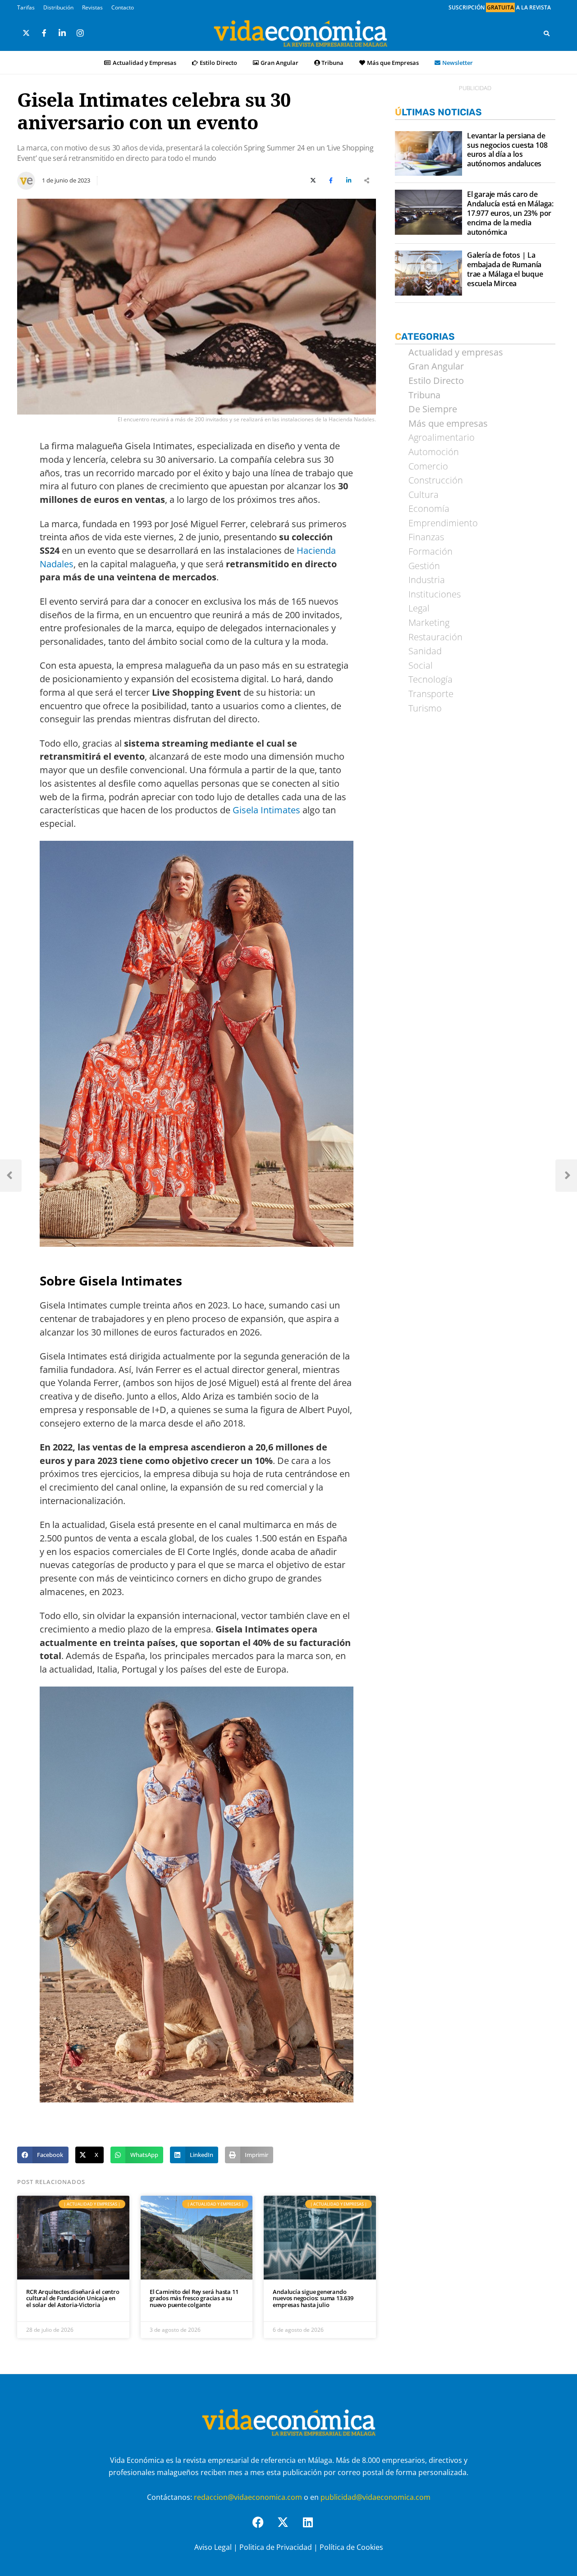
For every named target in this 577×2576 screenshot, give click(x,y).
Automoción (434, 452)
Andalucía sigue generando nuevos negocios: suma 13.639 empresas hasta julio (313, 2298)
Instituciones (435, 594)
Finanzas (426, 537)
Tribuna (332, 63)
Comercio (428, 466)
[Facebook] (264, 2528)
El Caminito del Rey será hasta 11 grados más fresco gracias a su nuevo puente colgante (194, 2298)
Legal (419, 608)
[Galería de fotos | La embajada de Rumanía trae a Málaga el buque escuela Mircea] (428, 273)
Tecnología (430, 679)
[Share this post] (367, 181)
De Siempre (433, 409)
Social (421, 666)
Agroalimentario (442, 438)
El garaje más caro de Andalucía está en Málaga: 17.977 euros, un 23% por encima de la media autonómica (510, 213)
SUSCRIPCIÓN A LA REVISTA (500, 7)
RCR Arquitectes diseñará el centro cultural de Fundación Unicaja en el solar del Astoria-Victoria (73, 2298)
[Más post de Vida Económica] (26, 177)
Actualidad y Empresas (144, 63)
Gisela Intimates (266, 810)
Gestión (424, 566)
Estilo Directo (218, 63)
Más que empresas (448, 424)
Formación (430, 552)
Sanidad (425, 651)
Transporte (431, 694)
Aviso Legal (213, 2547)
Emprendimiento (443, 523)
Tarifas (26, 7)
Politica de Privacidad (276, 2547)
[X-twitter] (288, 2528)
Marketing (429, 623)
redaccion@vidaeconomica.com (248, 2498)
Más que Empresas (393, 63)
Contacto (123, 7)
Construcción (436, 480)
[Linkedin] (313, 2528)
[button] (43, 2155)
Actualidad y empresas (456, 352)
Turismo (425, 708)
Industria (427, 580)
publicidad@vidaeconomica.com (376, 2498)
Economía (429, 509)
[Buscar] (547, 33)
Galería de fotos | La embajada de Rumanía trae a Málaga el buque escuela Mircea (505, 269)
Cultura (424, 495)
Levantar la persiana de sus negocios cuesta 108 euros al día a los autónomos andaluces (507, 150)
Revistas (92, 7)
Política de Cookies (351, 2547)
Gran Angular (279, 63)
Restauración (435, 637)
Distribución (58, 7)
